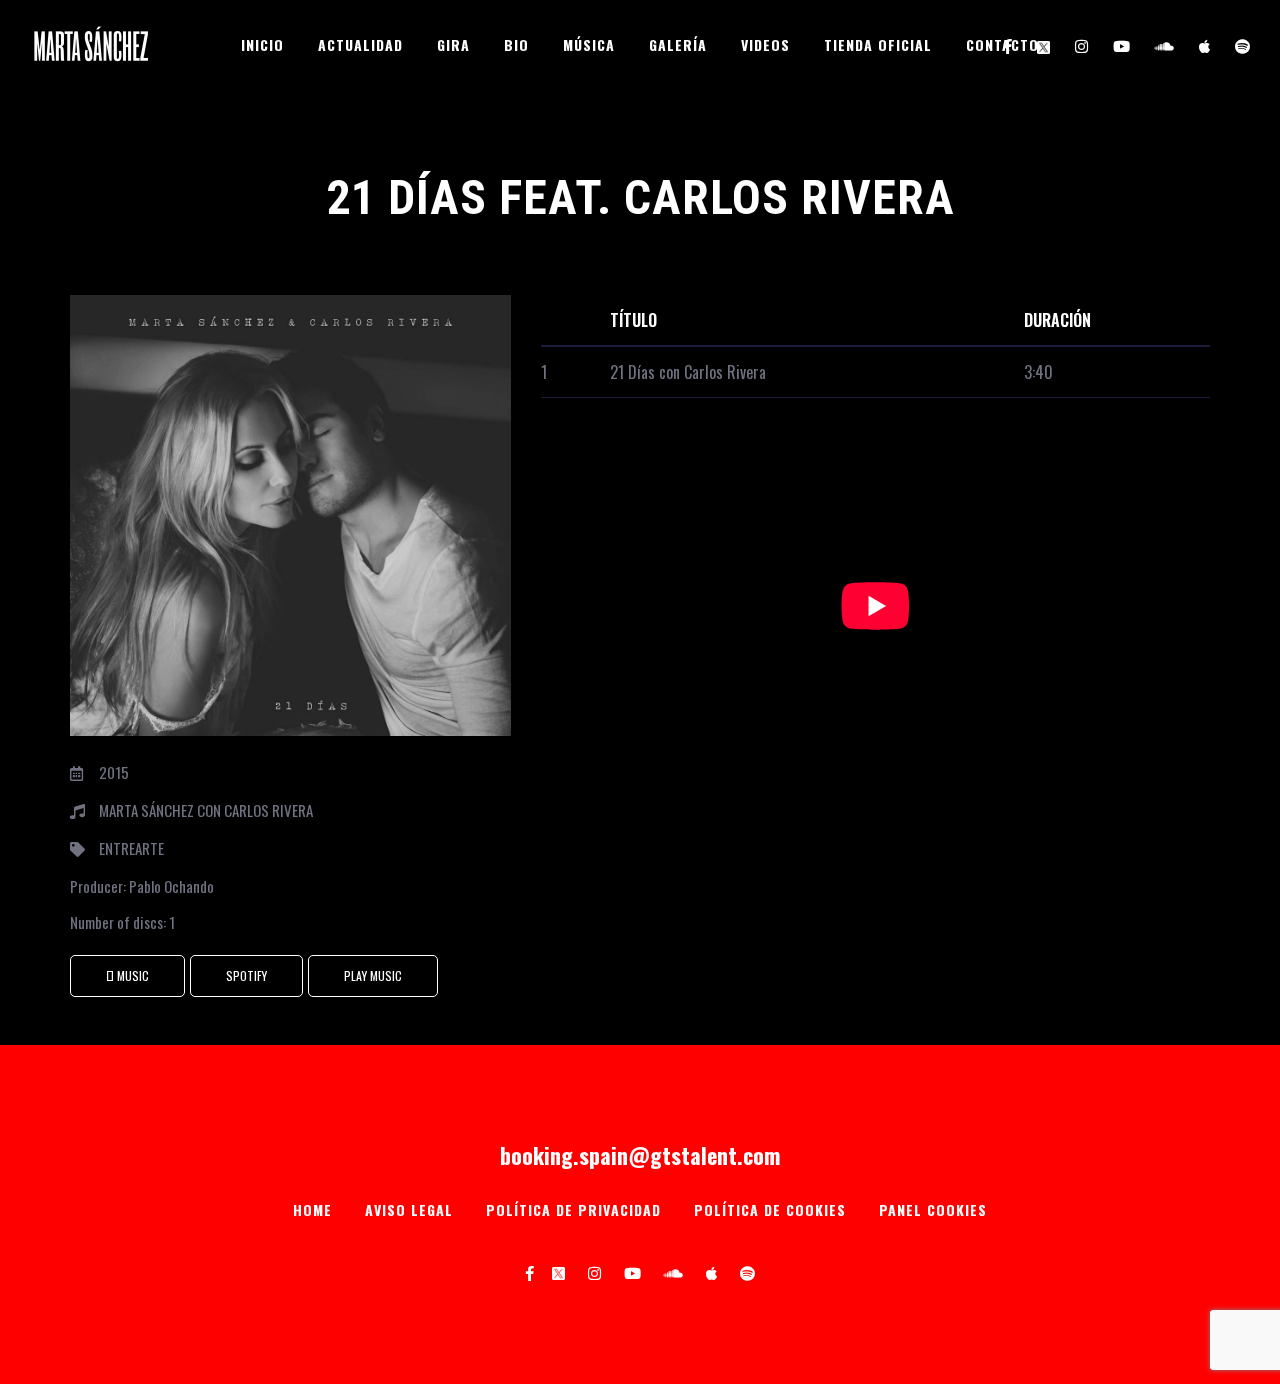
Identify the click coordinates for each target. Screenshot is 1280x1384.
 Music (127, 975)
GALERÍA (678, 44)
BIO (516, 44)
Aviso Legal (409, 1209)
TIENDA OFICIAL (878, 44)
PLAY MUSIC (373, 975)
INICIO (262, 44)
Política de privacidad (573, 1209)
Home (312, 1209)
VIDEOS (765, 44)
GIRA (453, 44)
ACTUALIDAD (360, 44)
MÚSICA (589, 44)
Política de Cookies (770, 1209)
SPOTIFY (246, 975)
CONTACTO (1002, 44)
